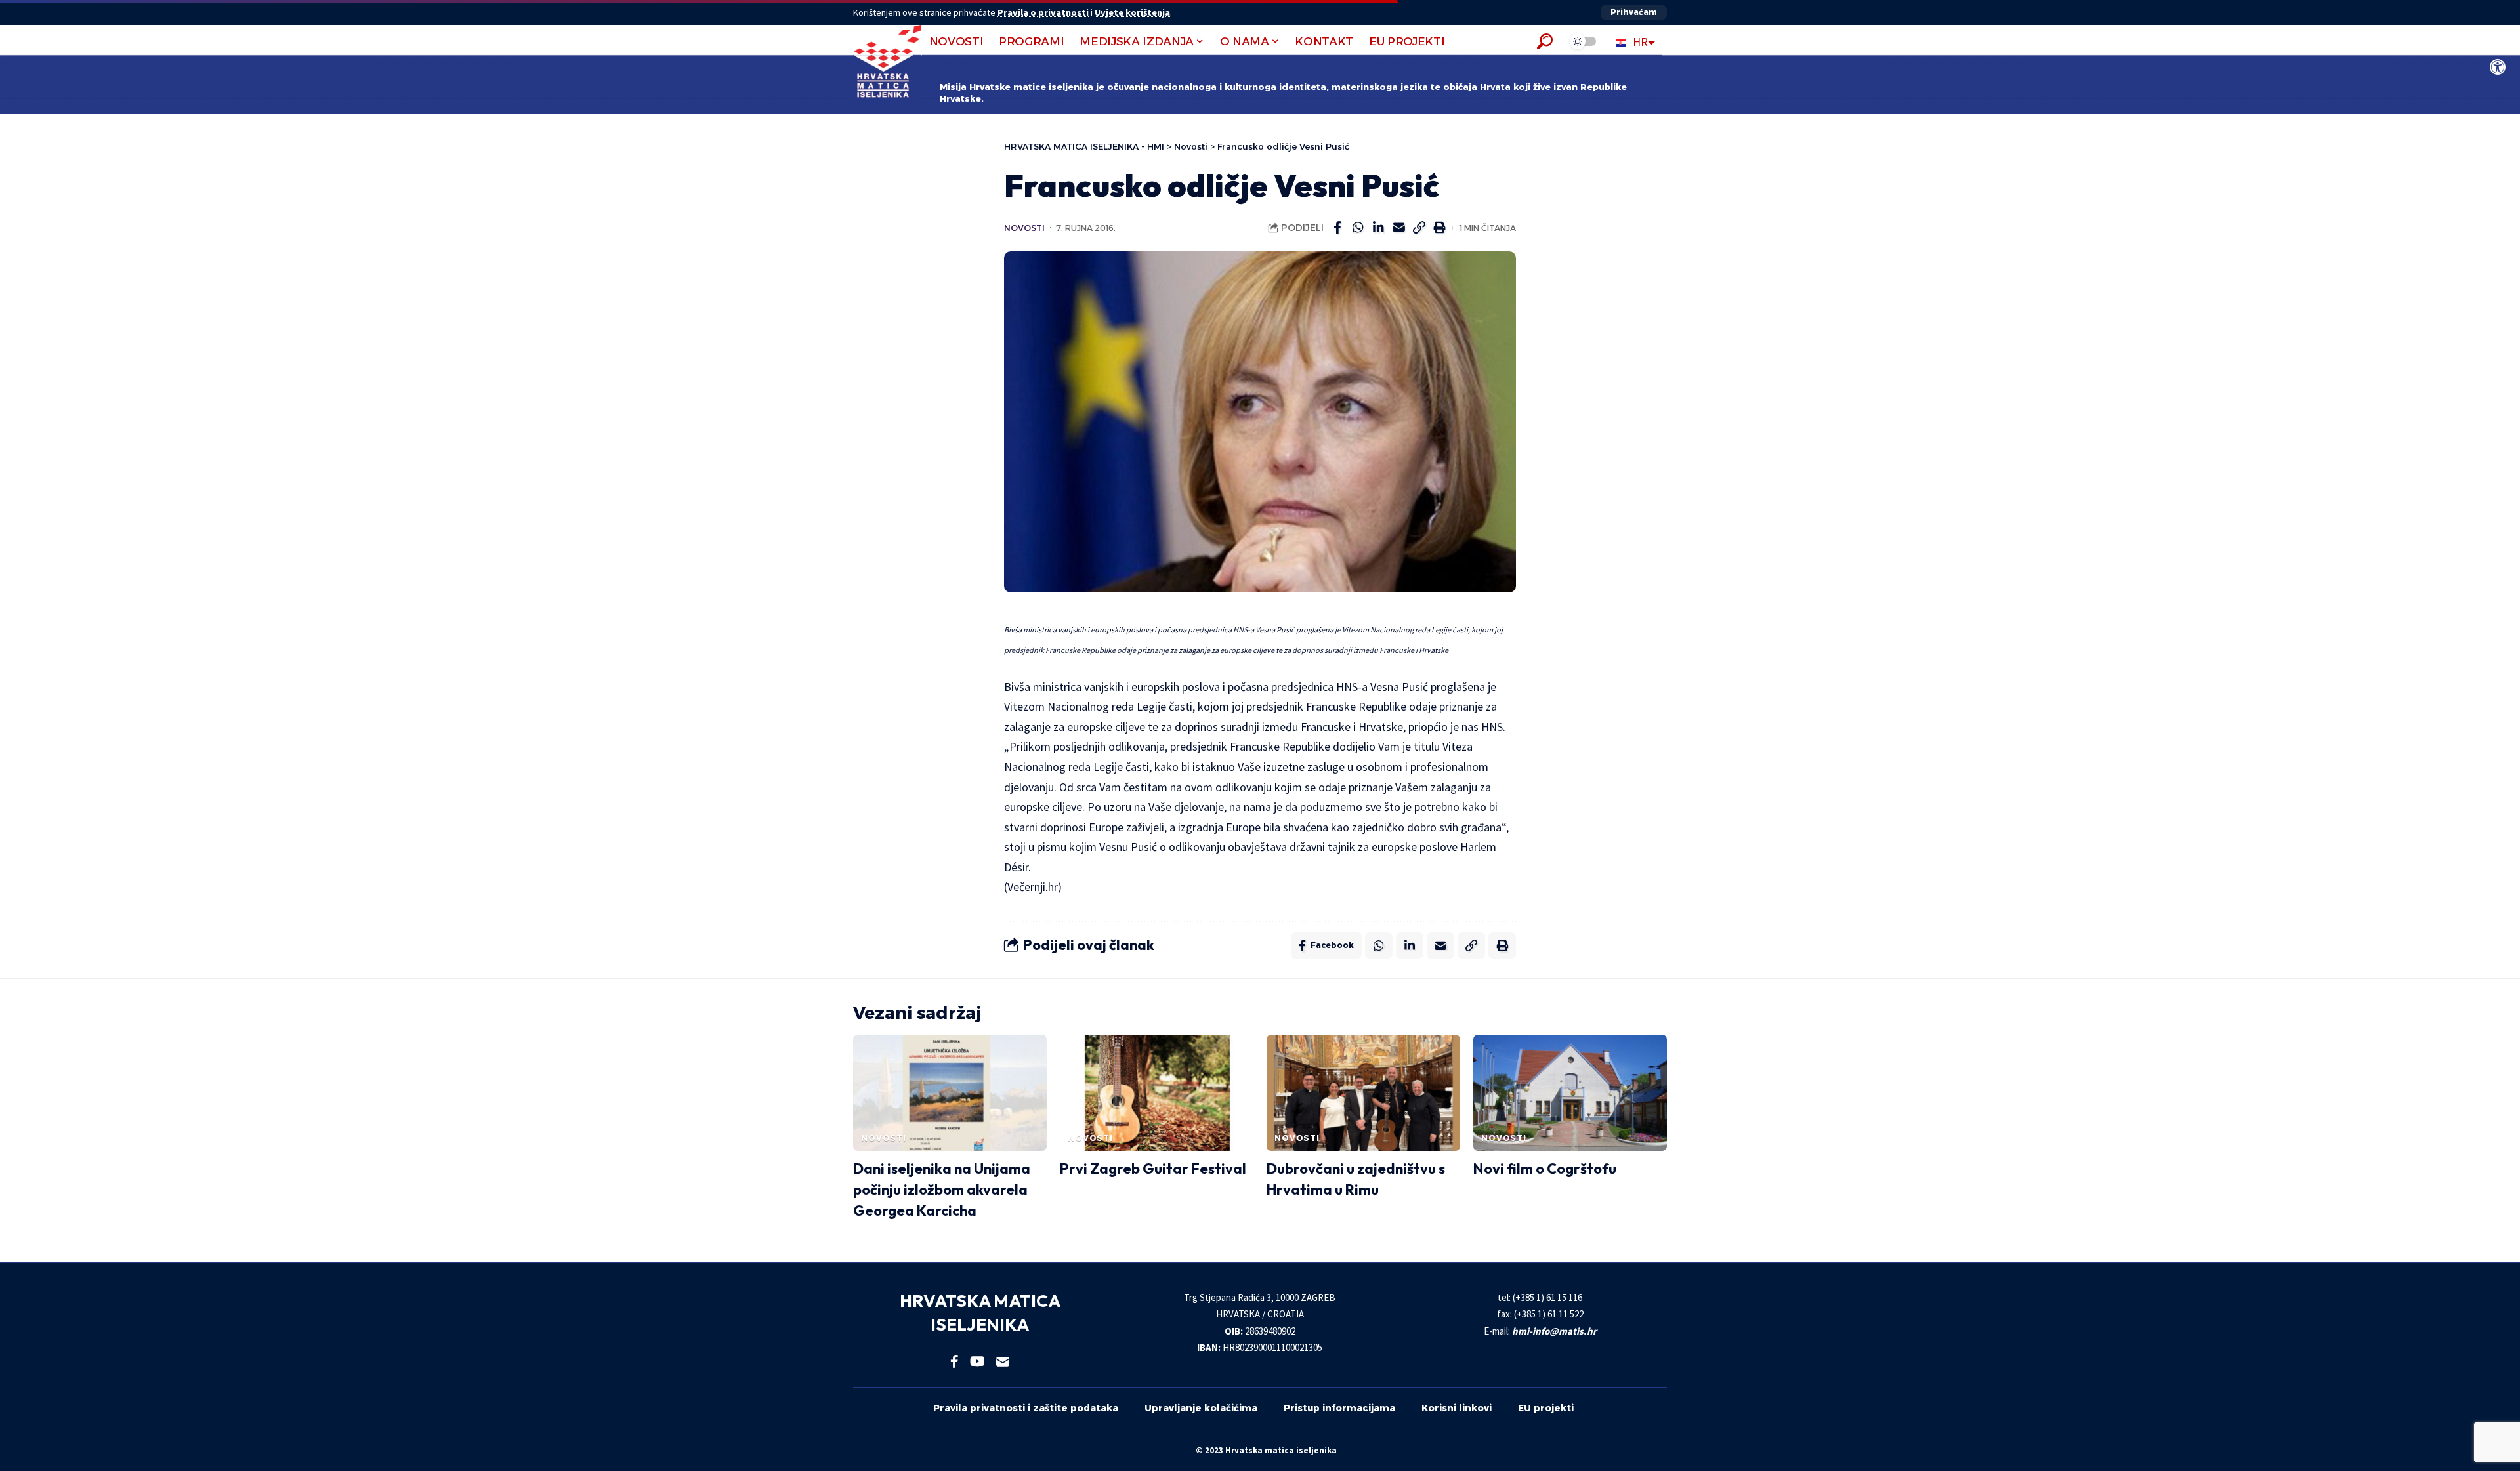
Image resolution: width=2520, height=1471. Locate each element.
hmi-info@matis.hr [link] (1554, 1331)
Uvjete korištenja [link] (1132, 12)
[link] (2498, 67)
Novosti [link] (1024, 228)
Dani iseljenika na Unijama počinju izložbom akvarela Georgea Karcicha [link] (942, 1190)
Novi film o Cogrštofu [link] (1545, 1169)
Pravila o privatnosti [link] (1043, 12)
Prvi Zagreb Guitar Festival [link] (1153, 1169)
